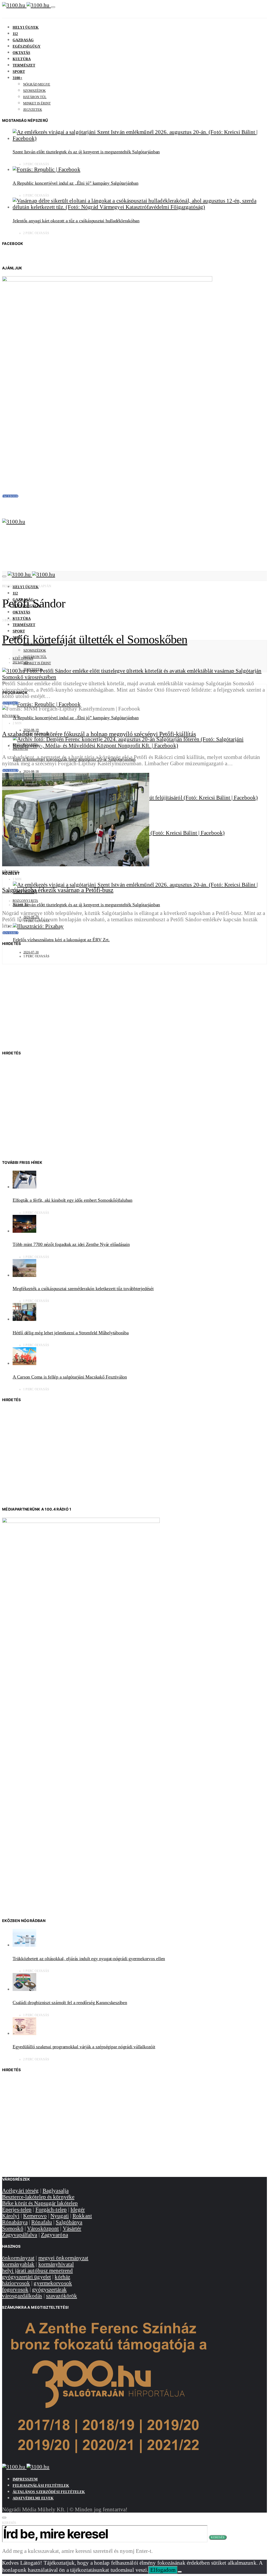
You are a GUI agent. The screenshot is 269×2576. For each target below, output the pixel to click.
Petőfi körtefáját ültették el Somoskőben (95, 639)
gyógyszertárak (49, 2289)
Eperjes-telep (17, 2209)
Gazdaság (23, 40)
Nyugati (60, 2216)
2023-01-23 (20, 905)
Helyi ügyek (26, 27)
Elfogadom (163, 2570)
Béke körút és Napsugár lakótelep (40, 2203)
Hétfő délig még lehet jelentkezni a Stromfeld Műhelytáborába (71, 1333)
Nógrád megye (37, 84)
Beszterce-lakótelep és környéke (38, 2197)
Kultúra (22, 59)
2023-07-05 (20, 662)
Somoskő (13, 2228)
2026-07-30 (31, 952)
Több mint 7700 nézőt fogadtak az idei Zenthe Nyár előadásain (71, 1244)
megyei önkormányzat (63, 2258)
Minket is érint (37, 103)
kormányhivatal (56, 2264)
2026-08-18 (31, 772)
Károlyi (11, 2216)
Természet (24, 65)
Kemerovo (35, 2216)
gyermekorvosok (53, 2283)
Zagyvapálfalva (20, 2235)
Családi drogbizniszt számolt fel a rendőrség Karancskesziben (70, 2003)
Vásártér (72, 2228)
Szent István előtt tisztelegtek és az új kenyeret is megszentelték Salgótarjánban (86, 152)
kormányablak (18, 2264)
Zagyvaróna (55, 2235)
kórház (62, 2277)
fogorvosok (15, 2289)
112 (15, 34)
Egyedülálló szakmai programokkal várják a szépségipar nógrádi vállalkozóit (84, 2047)
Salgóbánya (69, 2222)
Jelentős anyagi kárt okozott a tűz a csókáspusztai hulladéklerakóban (76, 221)
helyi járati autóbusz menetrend (37, 2270)
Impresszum (25, 2479)
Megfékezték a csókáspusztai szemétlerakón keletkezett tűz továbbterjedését (83, 1289)
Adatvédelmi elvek (33, 2498)
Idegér (78, 2209)
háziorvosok (16, 2283)
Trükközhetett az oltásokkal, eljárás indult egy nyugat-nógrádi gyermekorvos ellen (89, 1959)
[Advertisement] (134, 1002)
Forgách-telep (51, 2209)
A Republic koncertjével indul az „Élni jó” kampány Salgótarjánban (76, 183)
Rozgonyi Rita (25, 745)
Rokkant (82, 2216)
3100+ (17, 78)
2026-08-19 (31, 730)
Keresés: (10, 2523)
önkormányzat (18, 2258)
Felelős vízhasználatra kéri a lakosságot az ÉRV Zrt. (61, 940)
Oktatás (21, 53)
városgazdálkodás (22, 2296)
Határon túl (35, 97)
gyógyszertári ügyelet (27, 2277)
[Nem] (180, 2572)
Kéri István (23, 658)
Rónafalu (42, 2222)
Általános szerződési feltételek (49, 2492)
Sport (19, 72)
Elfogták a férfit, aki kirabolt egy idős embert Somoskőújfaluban (73, 1200)
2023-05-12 (20, 749)
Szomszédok (34, 91)
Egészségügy (27, 46)
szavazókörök (61, 2296)
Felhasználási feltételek (41, 2486)
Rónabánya (15, 2222)
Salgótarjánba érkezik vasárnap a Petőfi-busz (58, 890)
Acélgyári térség (20, 2190)
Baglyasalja (56, 2190)
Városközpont (43, 2228)
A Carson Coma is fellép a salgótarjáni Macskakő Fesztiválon (70, 1377)
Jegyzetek (33, 110)
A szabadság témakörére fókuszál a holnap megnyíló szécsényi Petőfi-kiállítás (99, 734)
